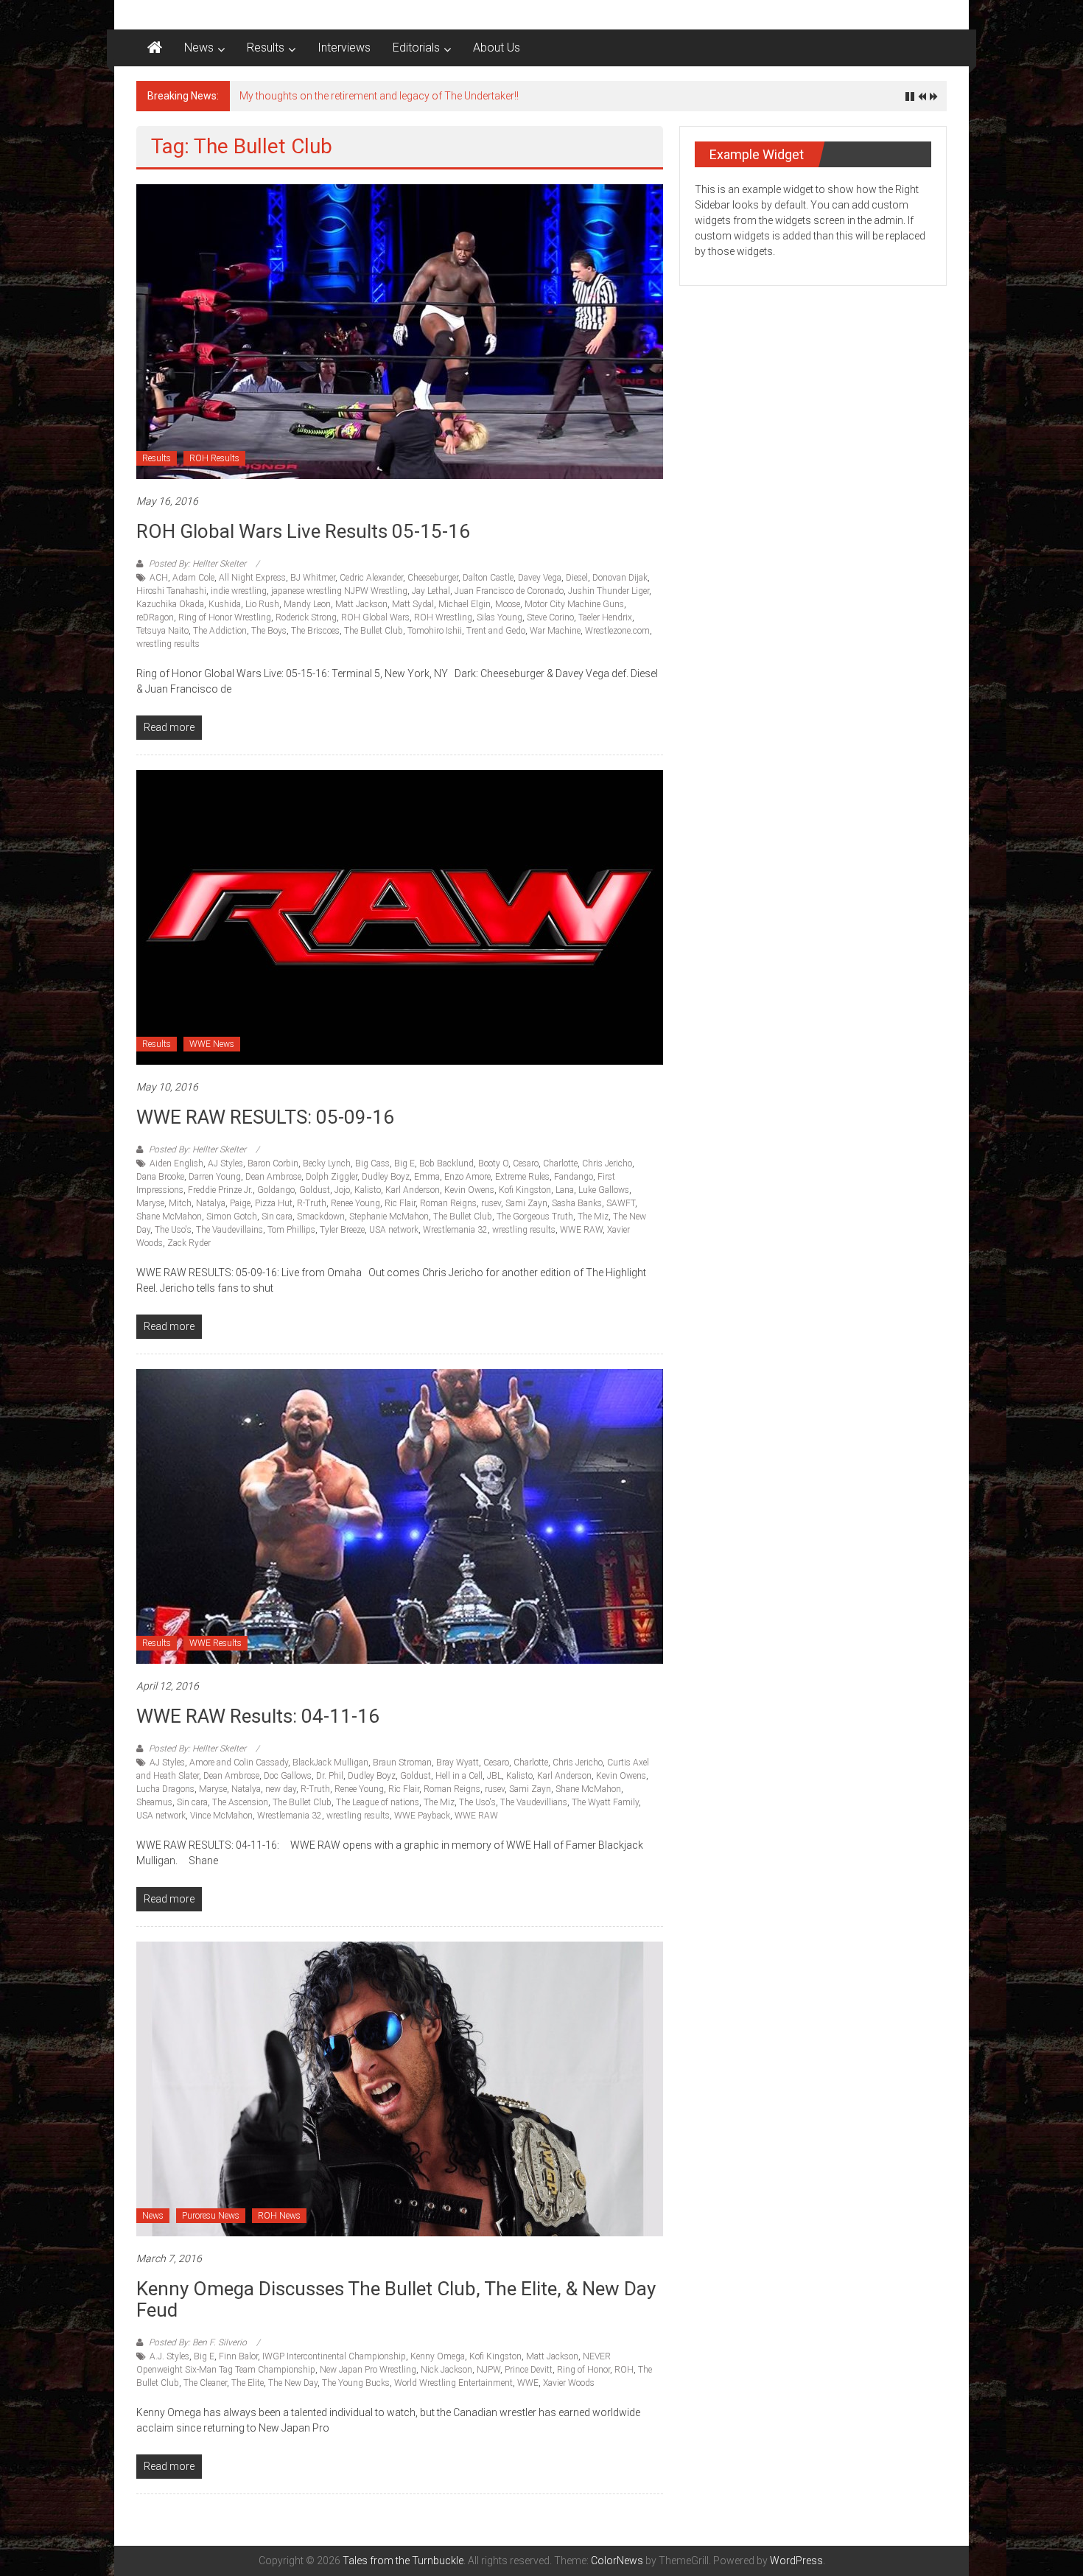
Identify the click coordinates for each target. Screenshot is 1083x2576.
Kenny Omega (438, 2356)
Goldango (276, 1190)
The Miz (593, 1217)
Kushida (225, 604)
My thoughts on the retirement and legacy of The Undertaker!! (379, 96)
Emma (427, 1177)
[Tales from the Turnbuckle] (155, 48)
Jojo (342, 1190)
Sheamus (154, 1802)
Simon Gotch (232, 1217)
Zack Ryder (189, 1243)
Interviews (344, 48)
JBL (494, 1776)
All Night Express (252, 578)
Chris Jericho (607, 1163)
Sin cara (277, 1217)
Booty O (493, 1163)
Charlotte (560, 1163)
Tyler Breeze (342, 1230)
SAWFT (621, 1203)
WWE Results (215, 1643)
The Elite (248, 2383)
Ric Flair (400, 1203)
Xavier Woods (569, 2383)
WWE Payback (422, 1816)
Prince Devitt (529, 2370)
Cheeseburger (433, 578)
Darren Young (215, 1177)
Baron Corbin (273, 1163)
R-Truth (312, 1203)
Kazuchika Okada (170, 604)
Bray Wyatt (458, 1763)
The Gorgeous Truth (535, 1217)
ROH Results (214, 458)
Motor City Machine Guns (574, 604)
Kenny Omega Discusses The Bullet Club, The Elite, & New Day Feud (396, 2299)
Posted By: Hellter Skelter (197, 564)
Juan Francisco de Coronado (509, 591)
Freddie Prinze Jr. (220, 1190)
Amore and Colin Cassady (239, 1763)
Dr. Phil (330, 1776)
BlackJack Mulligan (330, 1763)
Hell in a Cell (459, 1776)
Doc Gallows (288, 1776)
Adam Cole (193, 578)
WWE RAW (581, 1230)
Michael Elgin (465, 604)
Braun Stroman (402, 1763)
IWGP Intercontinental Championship (334, 2356)
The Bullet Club (374, 631)
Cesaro (526, 1163)
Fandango (574, 1177)
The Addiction (220, 631)
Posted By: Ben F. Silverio (198, 2342)
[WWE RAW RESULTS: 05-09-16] (400, 917)
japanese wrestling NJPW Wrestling (339, 591)
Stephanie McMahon (389, 1217)
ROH (624, 2370)
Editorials (416, 48)
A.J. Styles (169, 2356)
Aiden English (176, 1163)
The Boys (269, 631)
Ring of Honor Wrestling (225, 617)
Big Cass (372, 1163)
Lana (565, 1190)
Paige (240, 1203)
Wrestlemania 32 (455, 1230)
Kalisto (368, 1190)
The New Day (293, 2383)
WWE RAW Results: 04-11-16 (258, 1716)
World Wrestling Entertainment (453, 2383)
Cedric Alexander (371, 578)
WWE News (212, 1044)
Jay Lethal (431, 591)
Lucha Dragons (165, 1789)
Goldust (315, 1190)
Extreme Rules (522, 1177)
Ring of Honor (583, 2370)
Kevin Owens (469, 1190)
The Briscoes (315, 631)
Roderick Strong (306, 617)
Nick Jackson (446, 2370)
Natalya (211, 1203)
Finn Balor (238, 2356)
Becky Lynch (327, 1163)
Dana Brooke (160, 1177)
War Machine (555, 631)
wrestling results (168, 644)
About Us (497, 48)
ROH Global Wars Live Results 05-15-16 (303, 531)
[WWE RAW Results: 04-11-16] (400, 1516)
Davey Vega (540, 578)
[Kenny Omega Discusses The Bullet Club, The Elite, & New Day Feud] (400, 2088)
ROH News (279, 2216)
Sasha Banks (577, 1203)
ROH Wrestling (443, 617)
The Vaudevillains (229, 1230)
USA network (394, 1230)
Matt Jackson (361, 604)
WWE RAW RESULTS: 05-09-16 (265, 1117)
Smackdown (321, 1217)
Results (266, 48)
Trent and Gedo (496, 631)
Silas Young (500, 617)
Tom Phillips (291, 1230)
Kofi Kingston (525, 1190)
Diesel (577, 578)
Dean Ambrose (273, 1177)
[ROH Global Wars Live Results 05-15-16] (400, 331)
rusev (491, 1203)
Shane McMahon (169, 1217)
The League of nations (378, 1802)
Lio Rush (262, 604)
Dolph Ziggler (332, 1177)
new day (281, 1789)
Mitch (180, 1203)
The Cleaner (205, 2383)
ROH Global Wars (375, 617)
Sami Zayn (526, 1203)
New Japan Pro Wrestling (368, 2370)
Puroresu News (211, 2216)
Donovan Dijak (620, 578)
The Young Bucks (356, 2383)
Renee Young (355, 1203)
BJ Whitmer (313, 578)
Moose (508, 604)
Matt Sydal (413, 604)
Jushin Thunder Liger (609, 591)
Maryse (150, 1203)
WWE (528, 2383)
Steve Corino (550, 617)
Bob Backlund (446, 1163)
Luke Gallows (604, 1190)
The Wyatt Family (605, 1802)
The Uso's (173, 1230)
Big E (404, 1163)
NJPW (488, 2370)
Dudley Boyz (386, 1177)
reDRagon (155, 617)
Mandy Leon (307, 604)
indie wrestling (239, 591)
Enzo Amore (467, 1177)
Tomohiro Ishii (435, 631)
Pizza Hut (274, 1203)
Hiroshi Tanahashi (171, 591)
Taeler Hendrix (605, 617)
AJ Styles (225, 1163)
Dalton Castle (488, 578)
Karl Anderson (413, 1190)
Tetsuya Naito (162, 631)
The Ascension (240, 1802)
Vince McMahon (221, 1816)
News (199, 48)
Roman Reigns (448, 1203)
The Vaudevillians (534, 1802)
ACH (159, 578)
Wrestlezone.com (617, 631)
